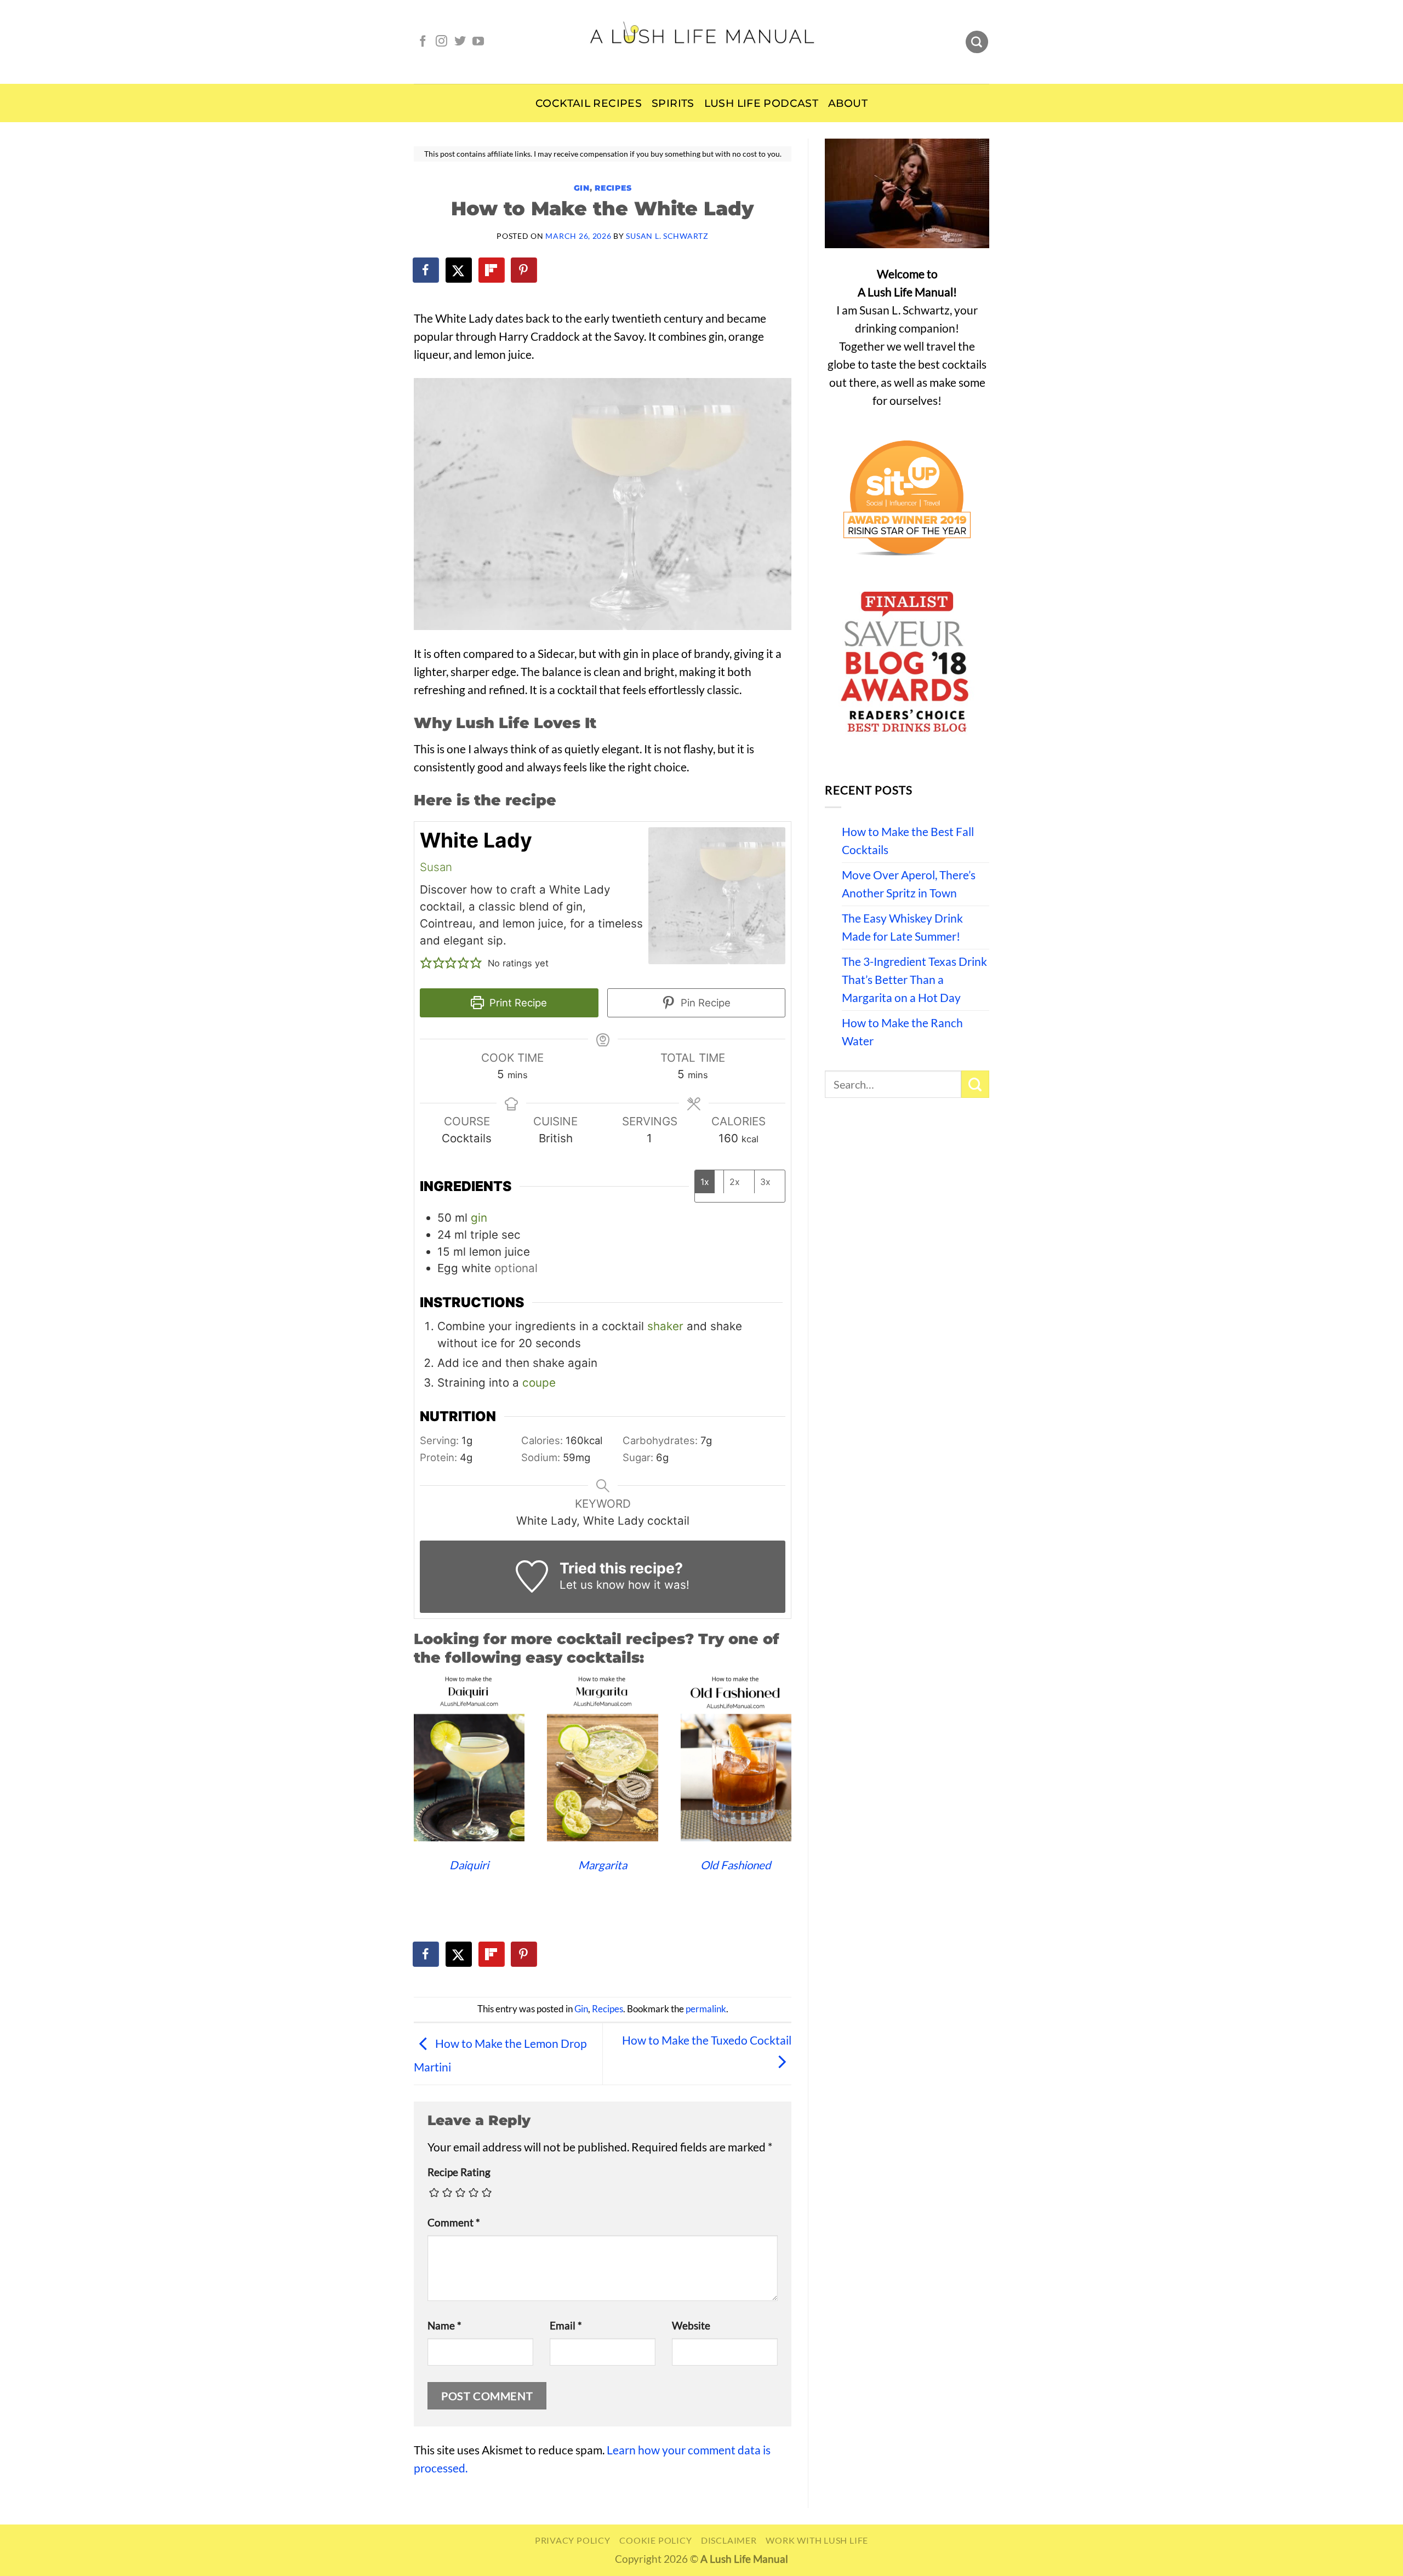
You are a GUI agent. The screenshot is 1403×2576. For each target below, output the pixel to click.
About (848, 103)
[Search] (977, 42)
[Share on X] (459, 270)
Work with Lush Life (817, 2540)
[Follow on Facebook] (423, 42)
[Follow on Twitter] (460, 42)
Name (444, 2326)
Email (566, 2326)
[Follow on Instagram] (441, 42)
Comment (454, 2223)
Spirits (673, 103)
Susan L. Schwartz (667, 236)
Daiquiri (469, 1865)
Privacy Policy (573, 2540)
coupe (539, 1383)
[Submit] (975, 1084)
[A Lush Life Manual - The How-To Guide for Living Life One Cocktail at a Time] (702, 42)
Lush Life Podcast (761, 103)
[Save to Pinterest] (524, 270)
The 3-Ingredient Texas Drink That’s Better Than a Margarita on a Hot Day (914, 980)
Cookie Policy (655, 2540)
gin (479, 1218)
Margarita (603, 1865)
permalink (706, 2009)
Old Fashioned (736, 1865)
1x (705, 1182)
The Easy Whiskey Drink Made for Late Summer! (902, 927)
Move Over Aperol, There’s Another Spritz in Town (909, 884)
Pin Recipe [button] (704, 1003)
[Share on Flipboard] (492, 270)
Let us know (592, 1585)
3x (765, 1182)
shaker (665, 1326)
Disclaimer (729, 2540)
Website (691, 2326)
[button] (426, 963)
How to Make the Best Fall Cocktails (908, 841)
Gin (582, 188)
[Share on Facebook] (426, 270)
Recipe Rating (459, 2172)
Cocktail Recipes (589, 103)
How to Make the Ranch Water (902, 1032)
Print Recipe (517, 1003)
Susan (436, 867)
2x (735, 1182)
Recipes (613, 188)
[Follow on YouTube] (478, 42)
